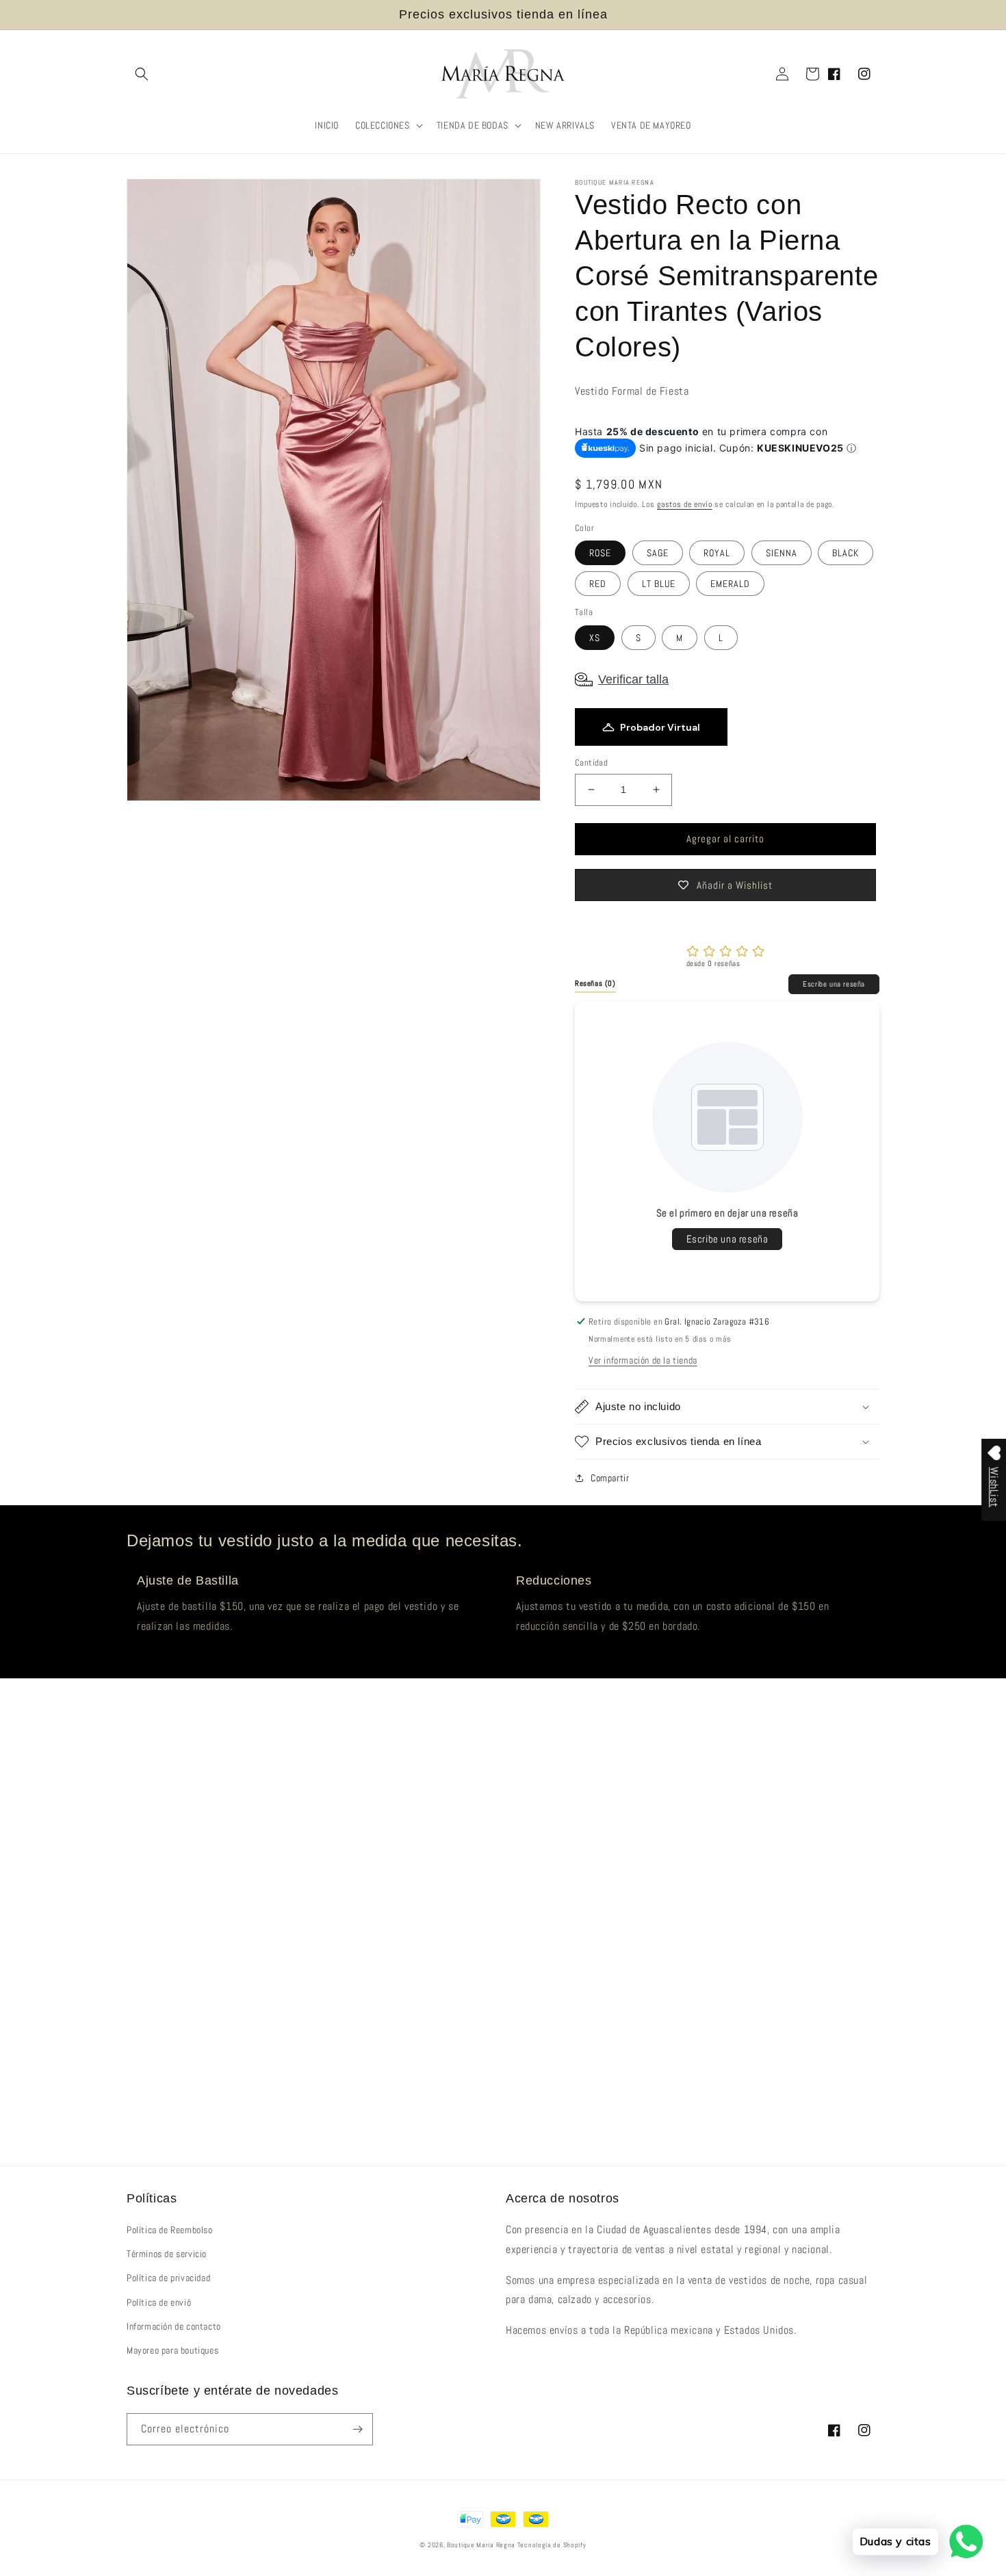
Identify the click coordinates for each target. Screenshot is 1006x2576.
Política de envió (159, 2302)
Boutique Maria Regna (482, 2545)
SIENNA (782, 553)
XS (595, 638)
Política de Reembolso (170, 2230)
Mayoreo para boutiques (172, 2350)
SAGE (658, 553)
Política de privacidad (168, 2278)
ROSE (600, 553)
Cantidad (591, 763)
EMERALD (730, 584)
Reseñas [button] (595, 983)
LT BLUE (659, 584)
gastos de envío (685, 504)
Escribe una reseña (834, 984)
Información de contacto (174, 2326)
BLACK (846, 553)
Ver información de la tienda (643, 1360)
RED (598, 584)
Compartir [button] (610, 1478)
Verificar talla (633, 679)
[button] (142, 74)
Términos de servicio (167, 2254)
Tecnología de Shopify (552, 2545)
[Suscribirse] (357, 2429)
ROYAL (717, 553)
